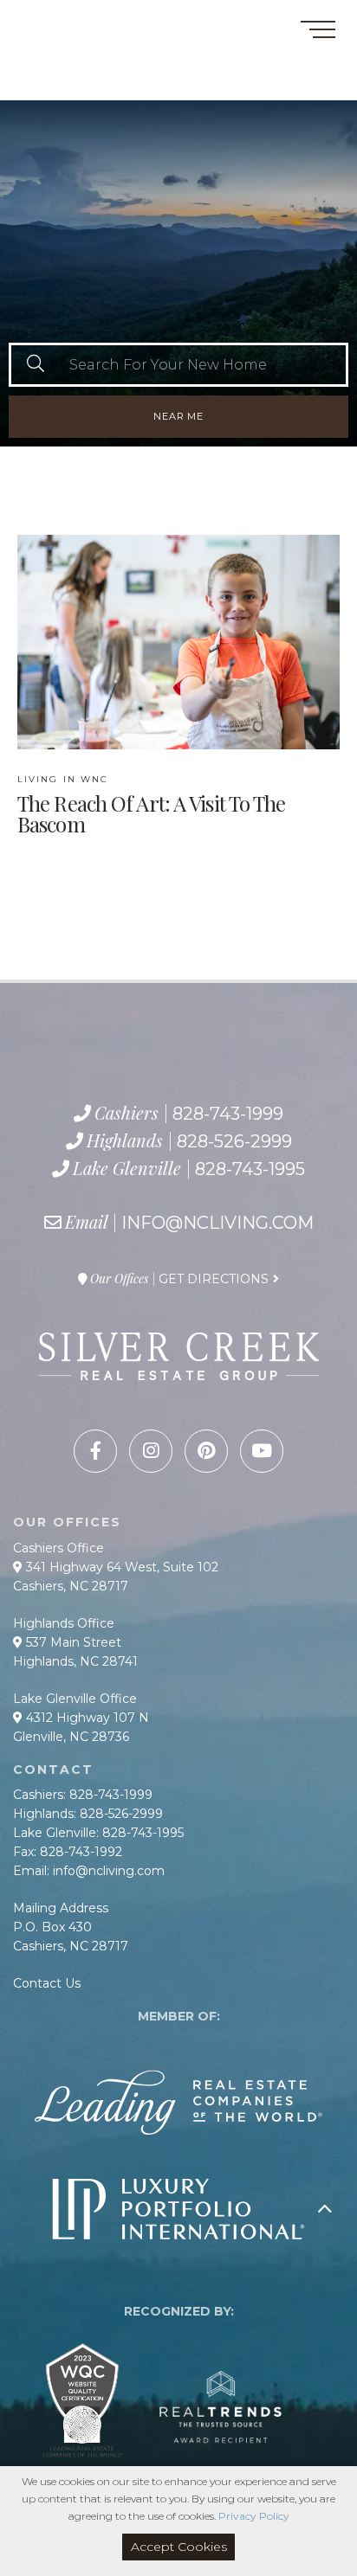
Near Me (178, 416)
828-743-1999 (75, 43)
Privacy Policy (254, 2516)
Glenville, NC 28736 (71, 1737)
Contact (42, 20)
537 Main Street (72, 1642)
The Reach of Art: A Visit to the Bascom (152, 805)
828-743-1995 (100, 82)
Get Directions (214, 1279)
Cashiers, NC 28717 (71, 1586)
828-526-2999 (84, 63)
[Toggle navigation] (318, 32)
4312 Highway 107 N (86, 1718)
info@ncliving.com (217, 1223)
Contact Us (47, 1983)
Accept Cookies (179, 2547)
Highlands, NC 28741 (75, 1661)
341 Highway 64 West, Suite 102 (120, 1567)
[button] (35, 365)
